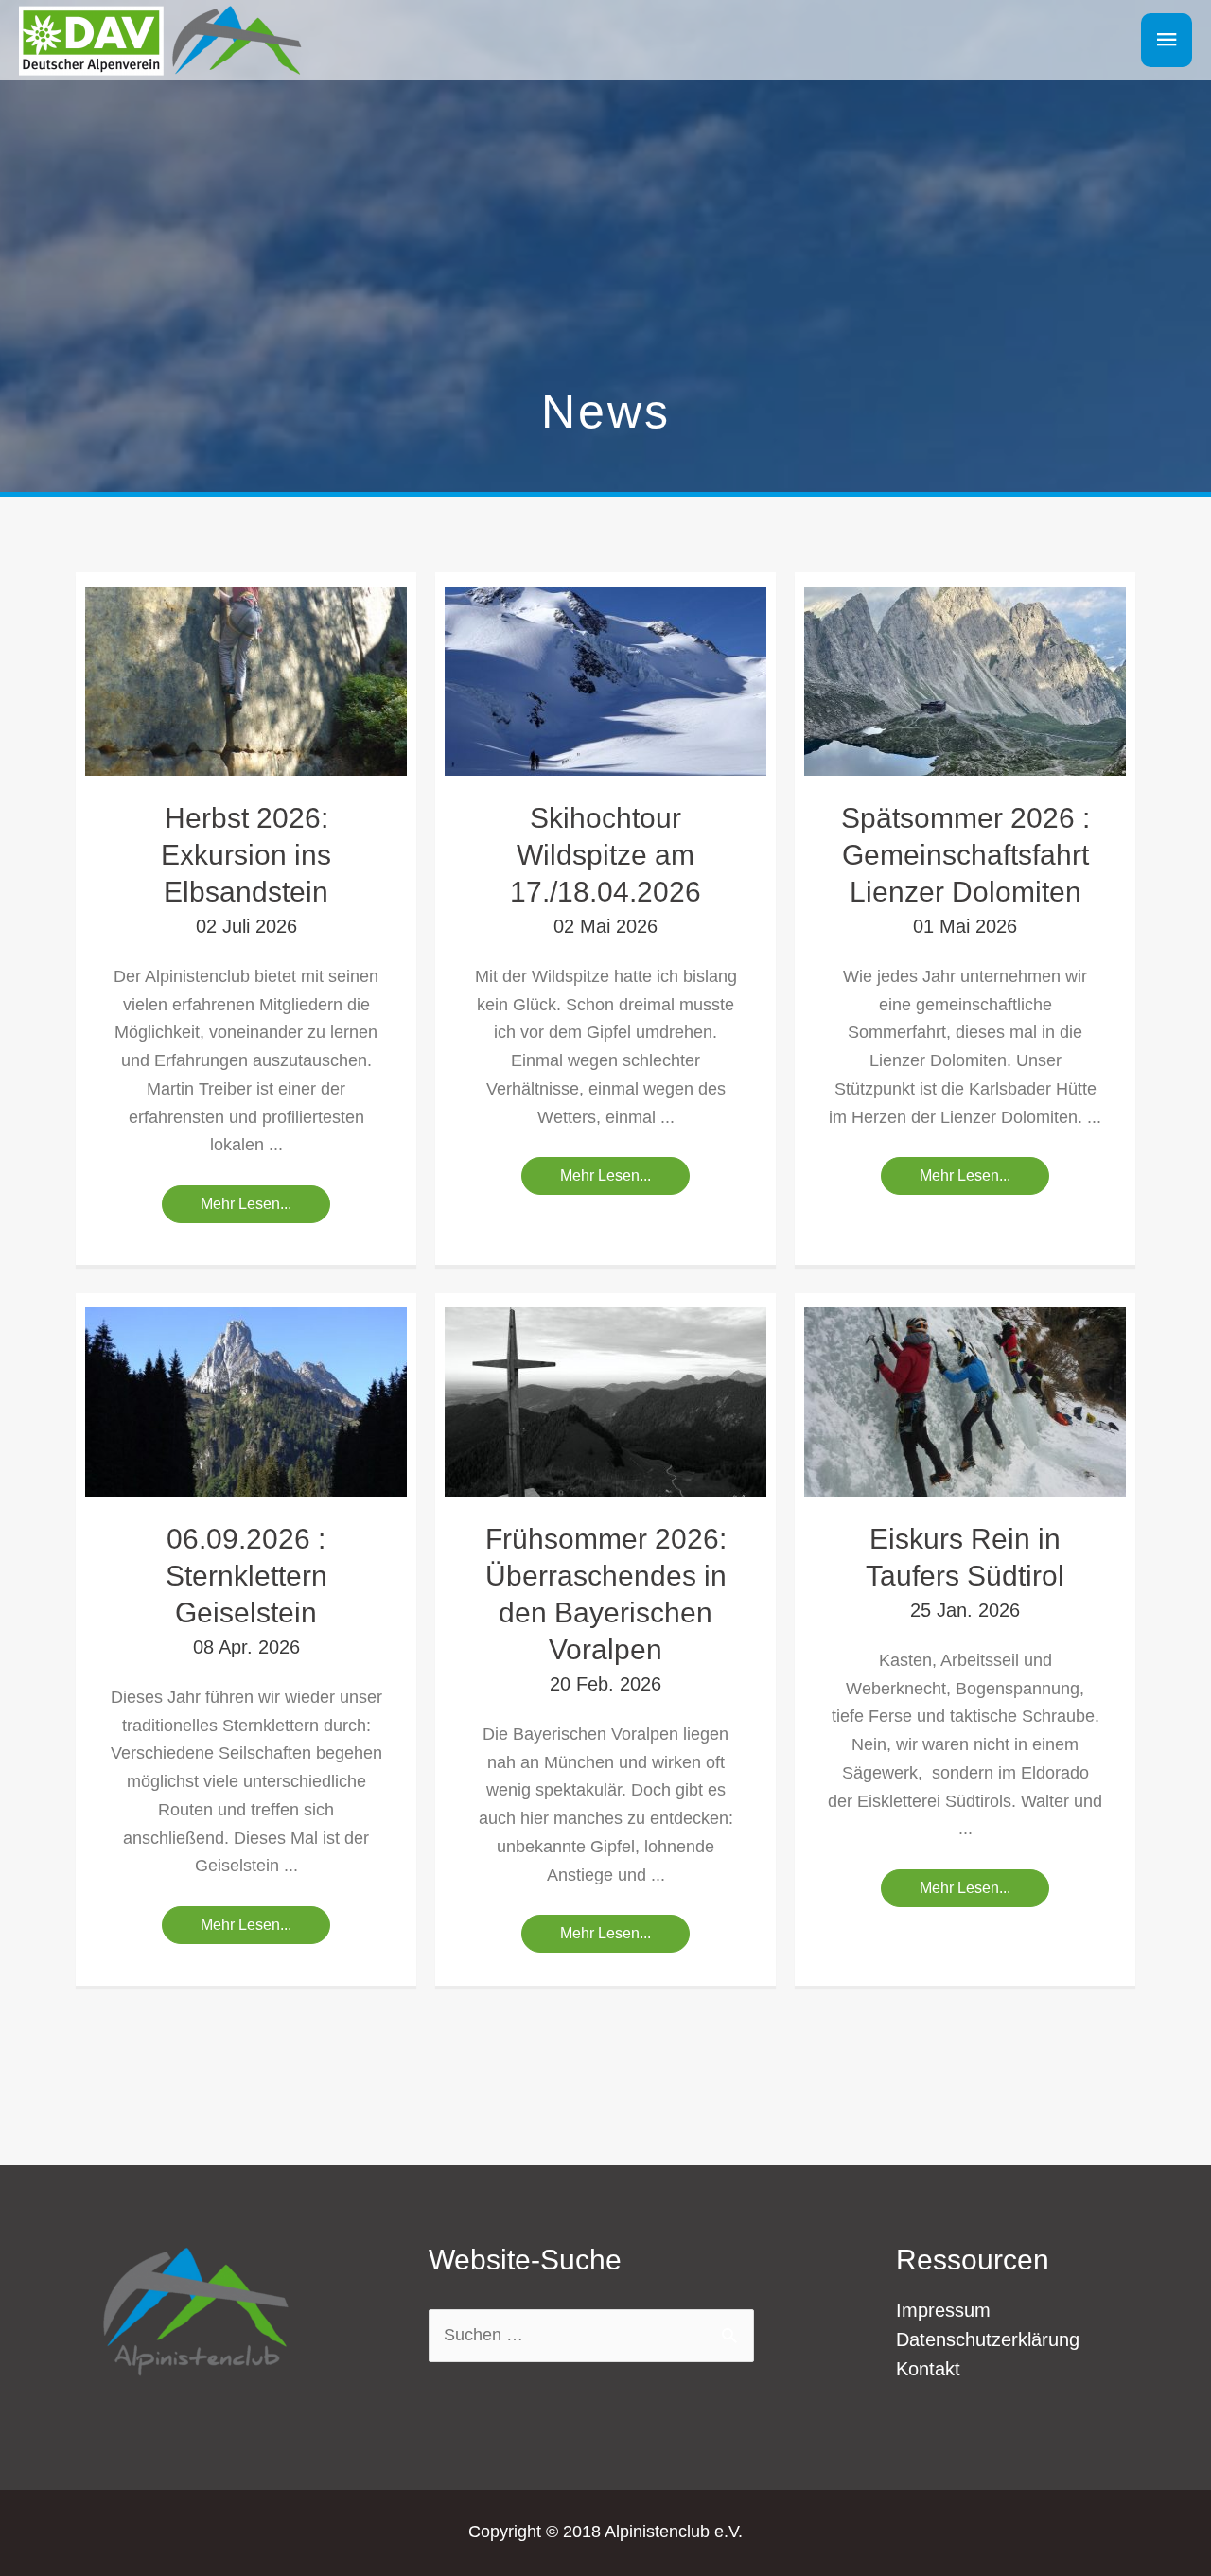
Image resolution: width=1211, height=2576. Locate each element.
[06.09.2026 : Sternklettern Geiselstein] (246, 1401)
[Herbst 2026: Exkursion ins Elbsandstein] (246, 680)
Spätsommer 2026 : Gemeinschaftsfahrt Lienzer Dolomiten (965, 855)
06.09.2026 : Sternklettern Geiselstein (246, 1576)
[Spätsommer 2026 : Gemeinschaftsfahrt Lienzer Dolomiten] (965, 680)
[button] (246, 1204)
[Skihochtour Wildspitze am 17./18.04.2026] (605, 680)
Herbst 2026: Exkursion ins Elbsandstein (246, 855)
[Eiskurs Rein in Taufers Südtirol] (965, 1401)
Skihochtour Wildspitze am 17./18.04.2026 (605, 855)
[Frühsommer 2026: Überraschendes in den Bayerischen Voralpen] (605, 1401)
